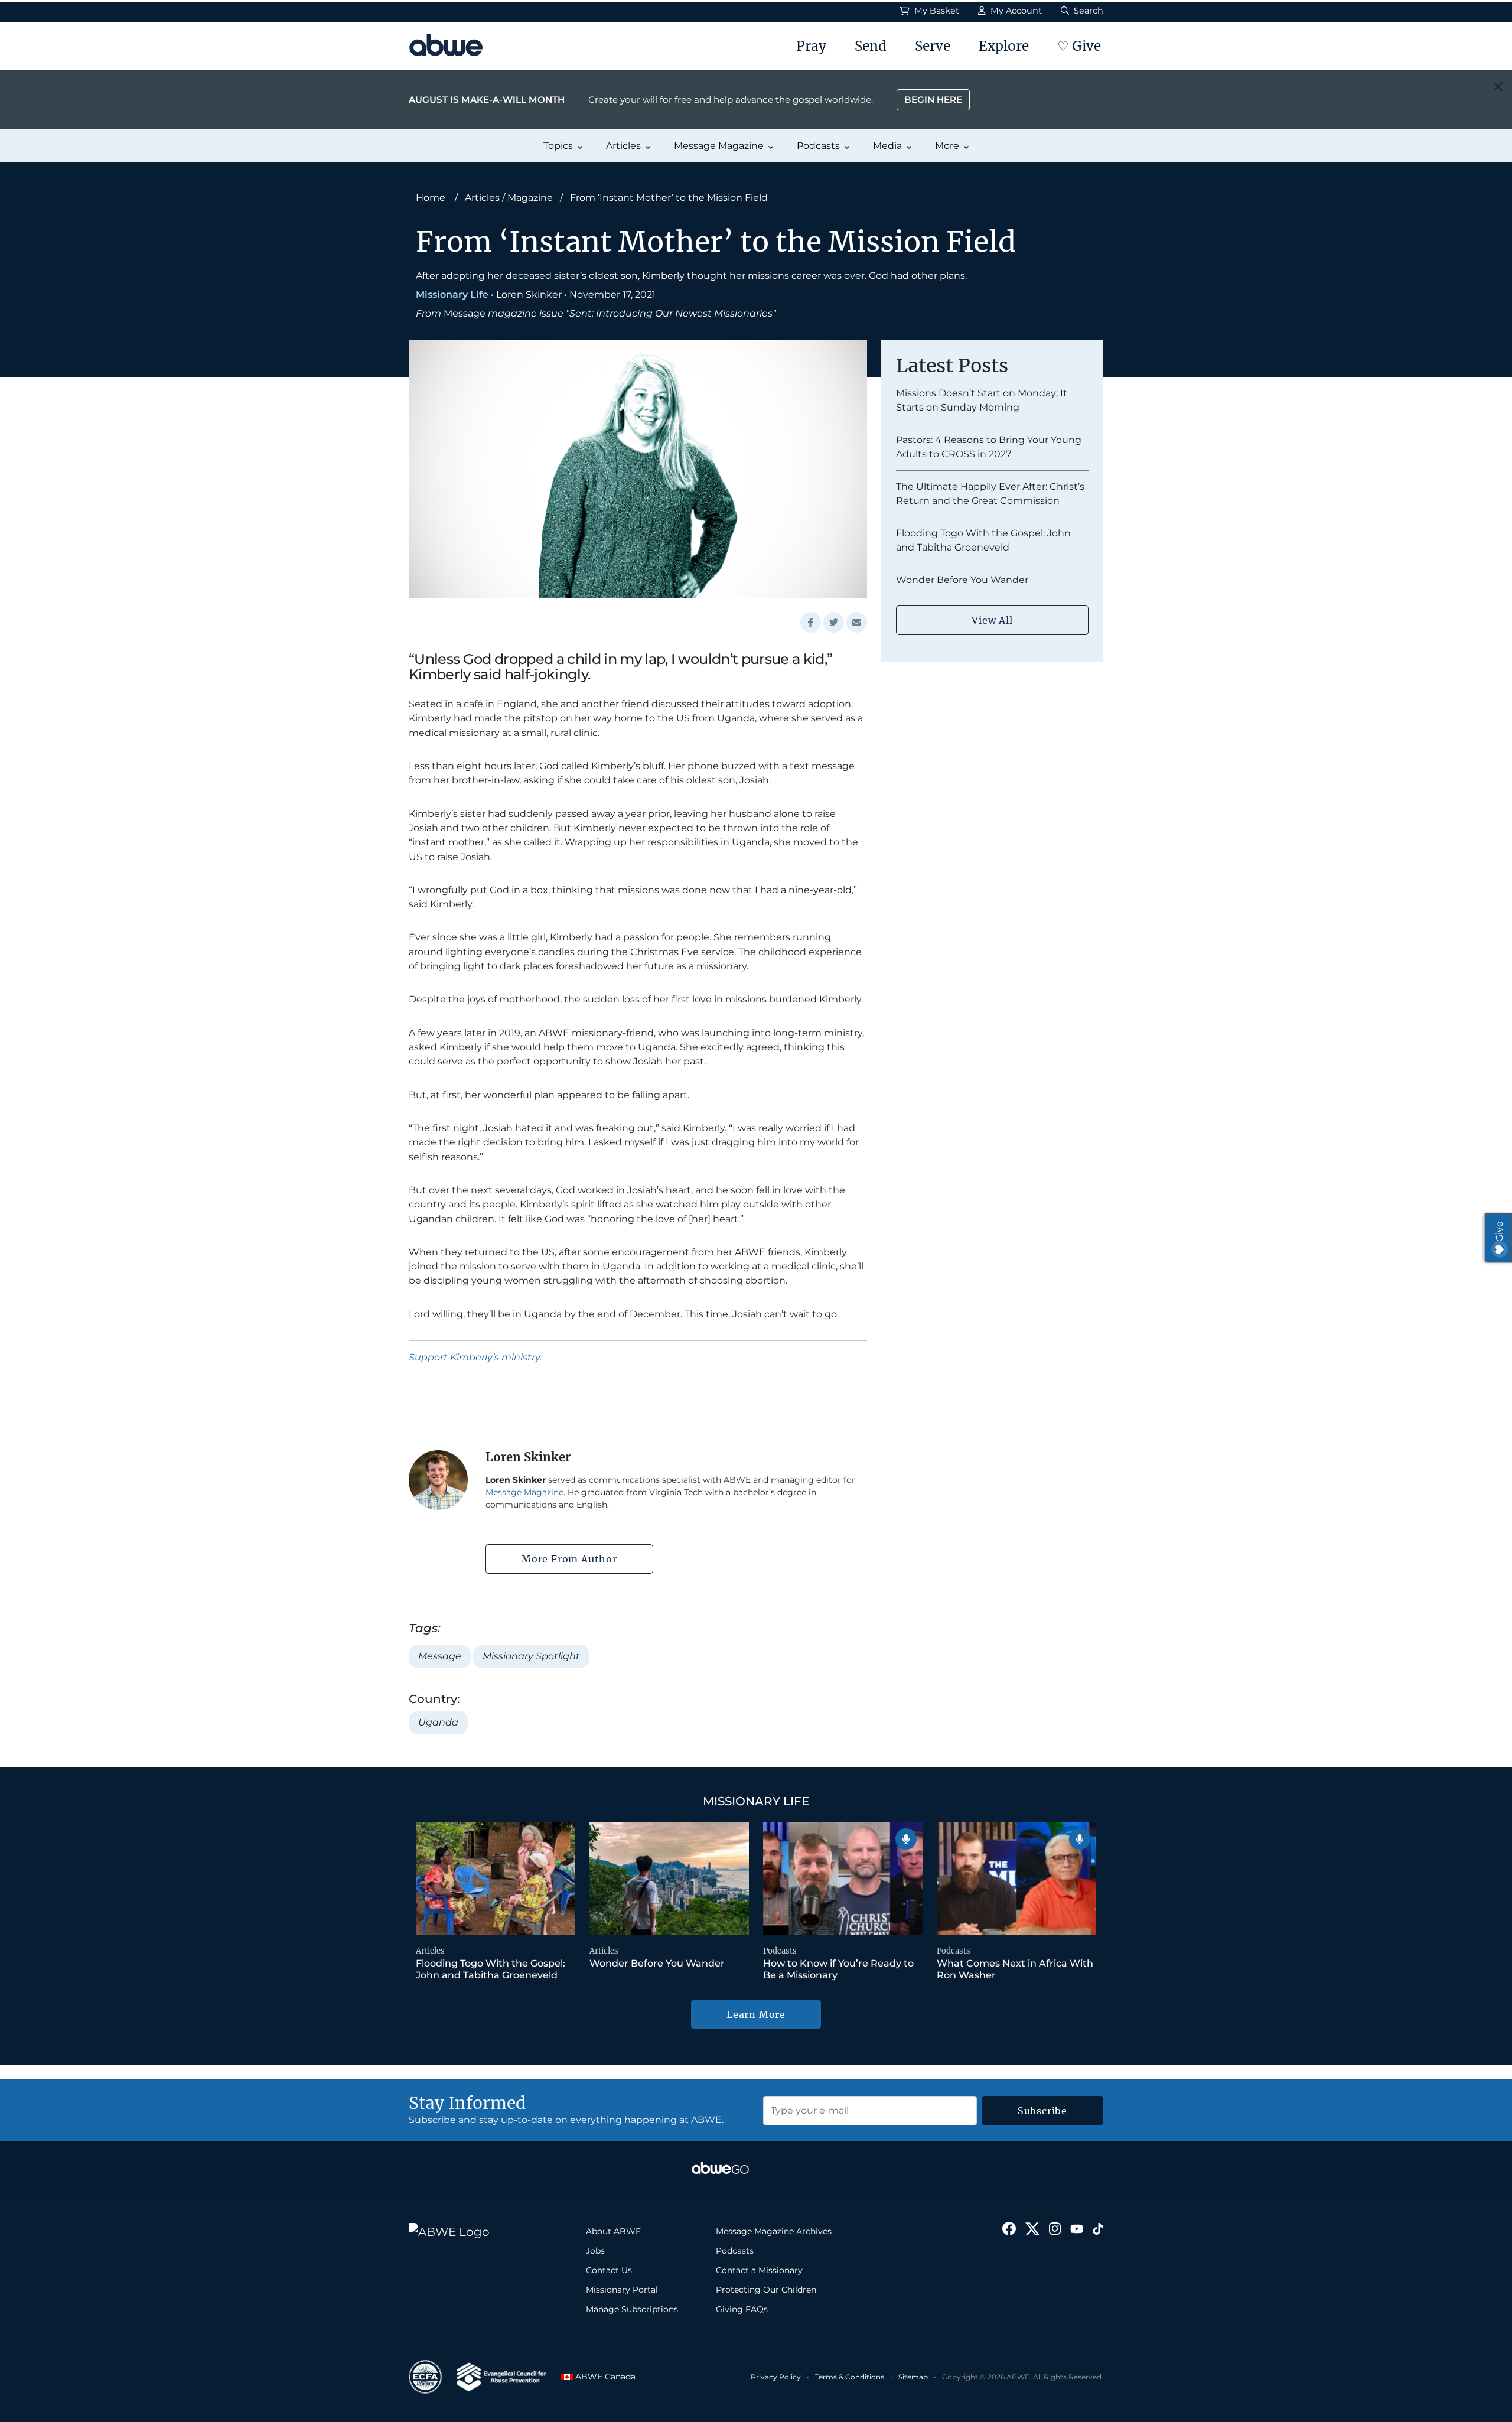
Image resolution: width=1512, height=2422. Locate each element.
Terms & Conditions (850, 2377)
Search (1087, 11)
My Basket (936, 11)
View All (992, 620)
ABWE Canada (602, 2377)
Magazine (530, 198)
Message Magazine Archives (774, 2231)
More (947, 146)
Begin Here (933, 100)
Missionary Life (452, 294)
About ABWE (613, 2231)
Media (887, 146)
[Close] (1498, 87)
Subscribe (1042, 2111)
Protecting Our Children (766, 2290)
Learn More (756, 2014)
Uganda (438, 1722)
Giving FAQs (742, 2309)
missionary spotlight (531, 1656)
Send (871, 46)
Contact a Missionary (759, 2270)
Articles (623, 146)
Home (431, 198)
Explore (1004, 46)
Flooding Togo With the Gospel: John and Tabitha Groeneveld (491, 1969)
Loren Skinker (529, 294)
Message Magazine (719, 146)
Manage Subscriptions (632, 2309)
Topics (558, 146)
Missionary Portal (622, 2290)
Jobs (595, 2251)
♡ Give (1079, 46)
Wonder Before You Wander (962, 580)
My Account (1015, 11)
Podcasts (818, 146)
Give (1499, 1231)
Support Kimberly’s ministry (474, 1357)
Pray (811, 46)
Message (440, 1656)
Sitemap (913, 2377)
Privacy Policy (776, 2377)
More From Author (569, 1559)
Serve (933, 46)
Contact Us (609, 2270)
